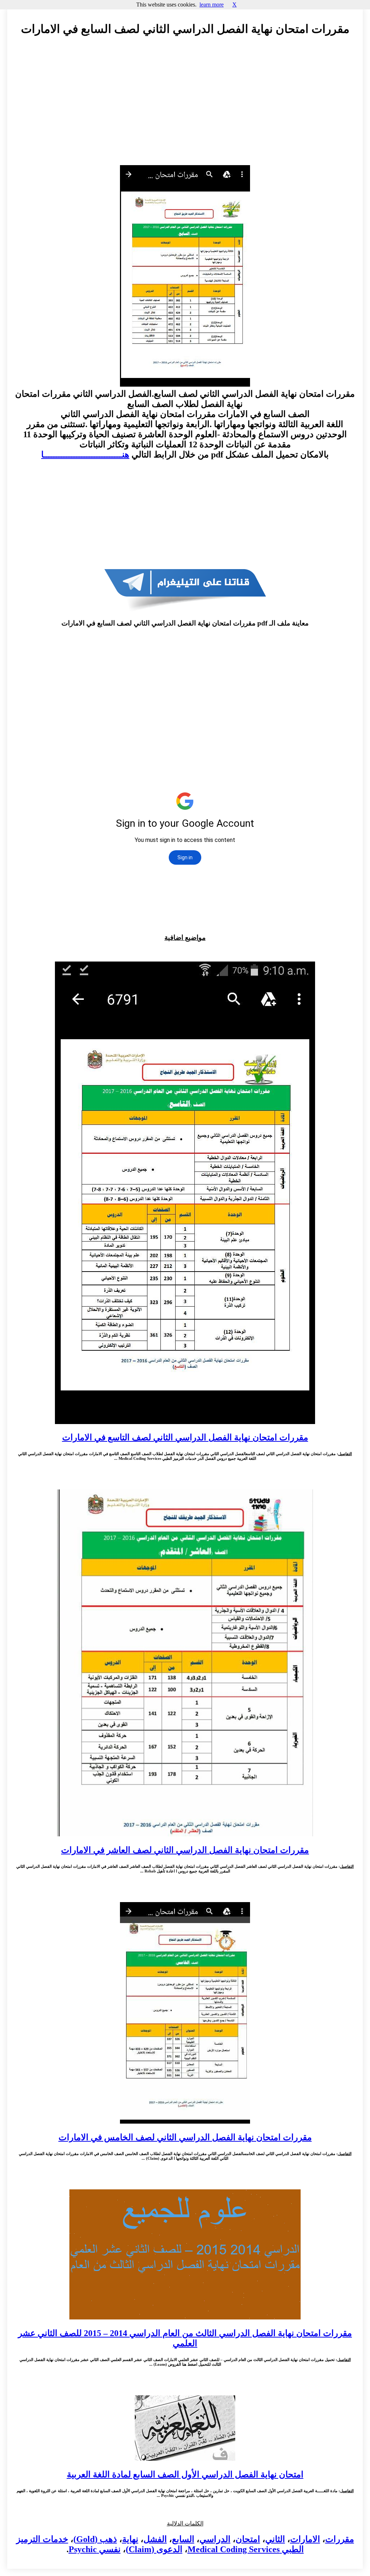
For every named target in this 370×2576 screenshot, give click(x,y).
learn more (212, 5)
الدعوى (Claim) (154, 2549)
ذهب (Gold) (95, 2539)
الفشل (155, 2539)
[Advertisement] (185, 107)
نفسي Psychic (95, 2549)
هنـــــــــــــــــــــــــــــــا (85, 455)
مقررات (340, 2539)
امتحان (248, 2539)
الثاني (275, 2539)
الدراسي (215, 2539)
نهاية (130, 2539)
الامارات (305, 2539)
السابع (183, 2539)
